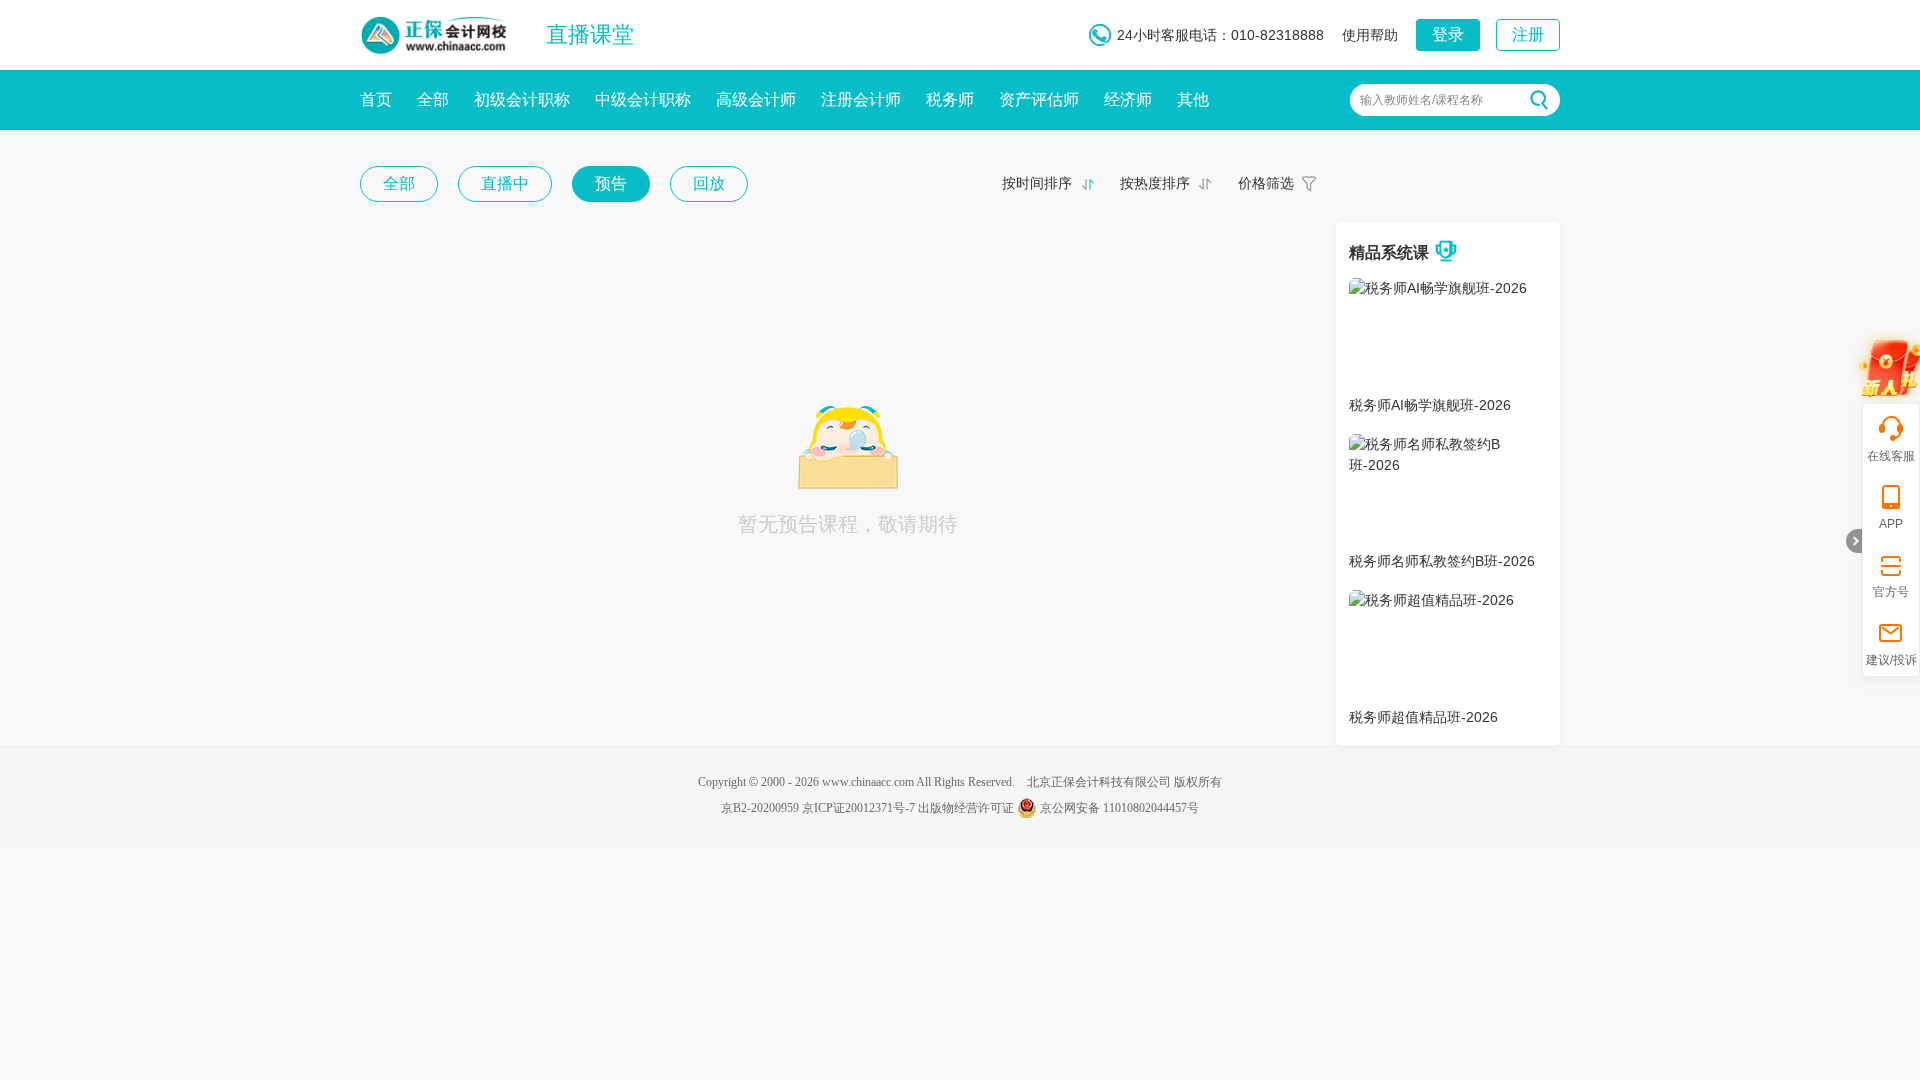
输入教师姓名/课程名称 (1421, 100)
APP (1891, 524)
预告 (611, 183)
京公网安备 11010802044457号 (1119, 808)
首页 (376, 99)
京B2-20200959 (760, 808)
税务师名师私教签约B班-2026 (1442, 561)
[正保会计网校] (435, 31)
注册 (1528, 34)
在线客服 (1891, 456)
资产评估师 (1039, 99)
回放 (709, 183)
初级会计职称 (522, 99)
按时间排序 (1037, 183)
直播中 (505, 183)
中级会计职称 (643, 99)
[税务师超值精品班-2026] (1431, 600)
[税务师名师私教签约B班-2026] (1448, 444)
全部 (433, 99)
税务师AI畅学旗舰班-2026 (1430, 405)
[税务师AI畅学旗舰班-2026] (1438, 288)
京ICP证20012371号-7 (858, 808)
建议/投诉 (1891, 660)
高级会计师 (756, 99)
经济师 (1128, 99)
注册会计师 (861, 99)
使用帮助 (1370, 35)
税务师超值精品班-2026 (1423, 717)
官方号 (1891, 592)
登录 (1448, 34)
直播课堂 (590, 34)
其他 (1193, 99)
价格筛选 (1266, 183)
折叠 (1854, 541)
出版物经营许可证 (966, 808)
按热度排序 (1155, 183)
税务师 (950, 99)
